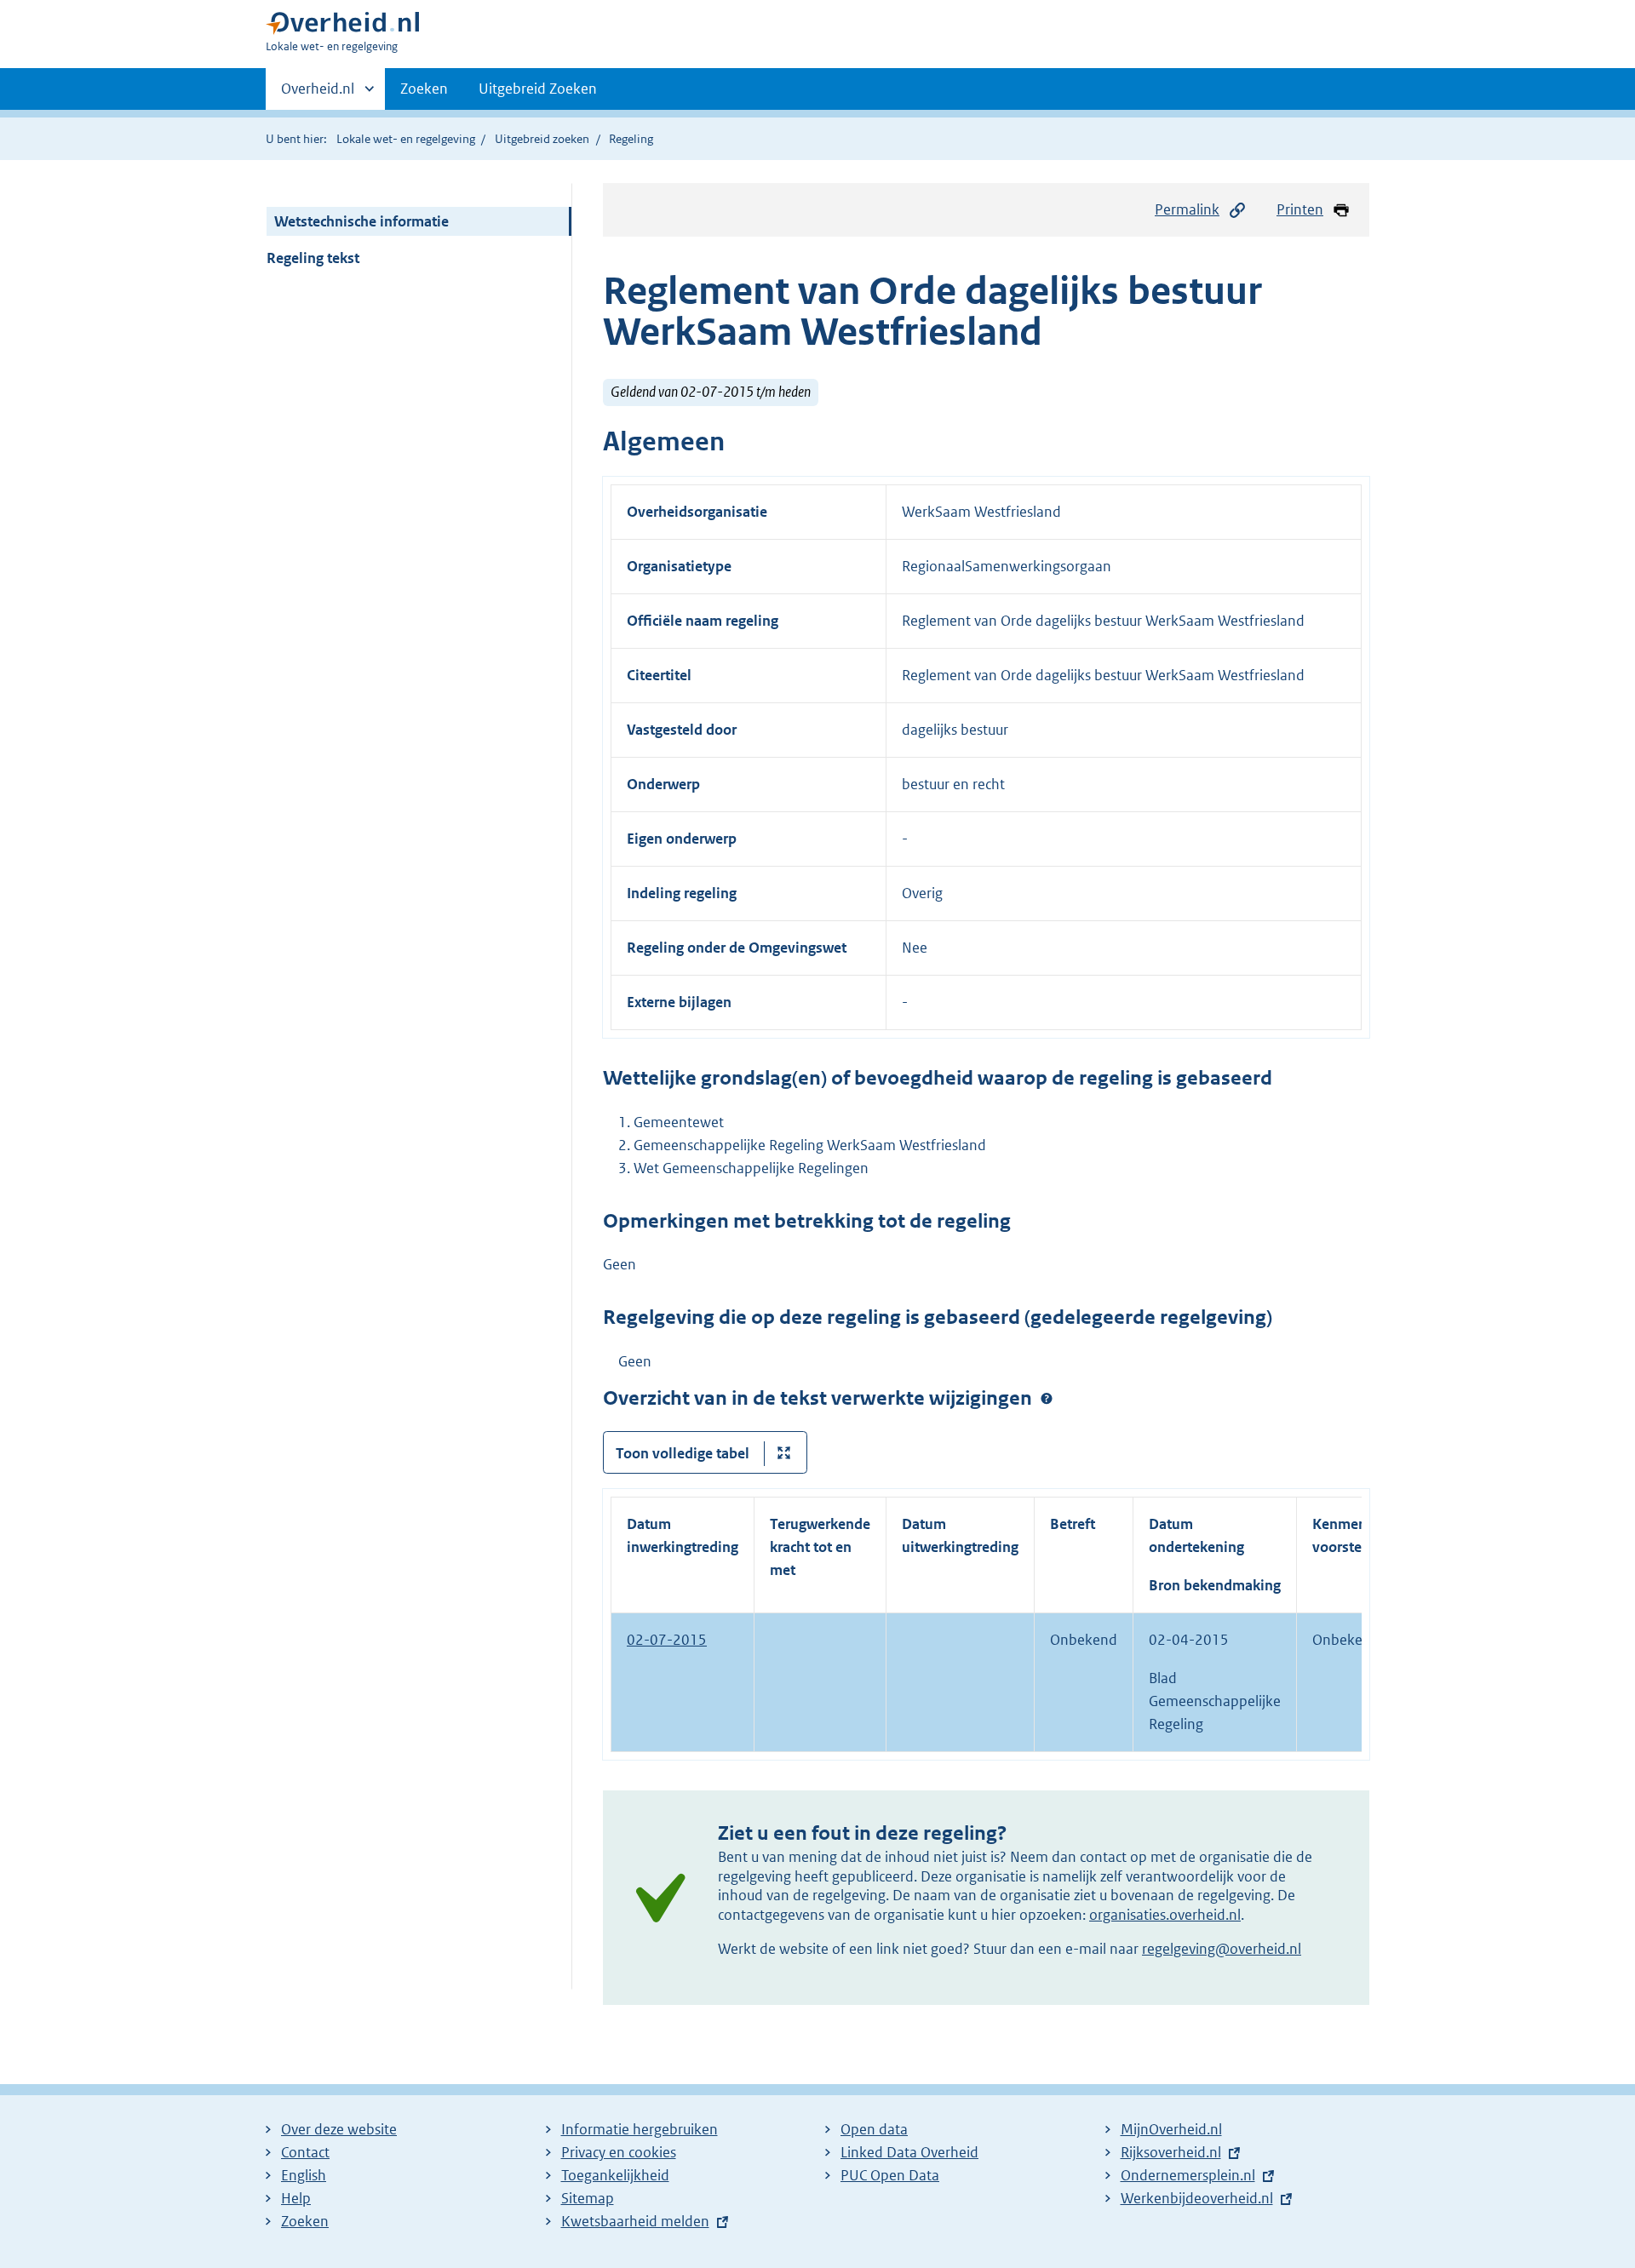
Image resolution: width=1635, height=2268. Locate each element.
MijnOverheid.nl (1171, 2129)
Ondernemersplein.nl (1188, 2175)
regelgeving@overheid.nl (1222, 1949)
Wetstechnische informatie (361, 221)
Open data (874, 2129)
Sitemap (588, 2198)
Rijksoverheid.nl (1171, 2152)
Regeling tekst (313, 258)
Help (296, 2198)
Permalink (1187, 209)
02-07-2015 (667, 1640)
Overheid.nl (318, 94)
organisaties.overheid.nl (1165, 1915)
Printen (1300, 209)
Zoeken (424, 89)
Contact (305, 2152)
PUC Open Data (890, 2175)
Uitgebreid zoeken (542, 139)
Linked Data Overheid (909, 2152)
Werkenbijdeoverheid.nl (1197, 2198)
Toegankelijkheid (615, 2175)
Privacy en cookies (619, 2152)
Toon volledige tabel (683, 1453)
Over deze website (339, 2129)
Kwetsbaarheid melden (635, 2221)
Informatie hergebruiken (640, 2129)
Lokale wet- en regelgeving (406, 139)
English (304, 2175)
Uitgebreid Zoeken (538, 89)
